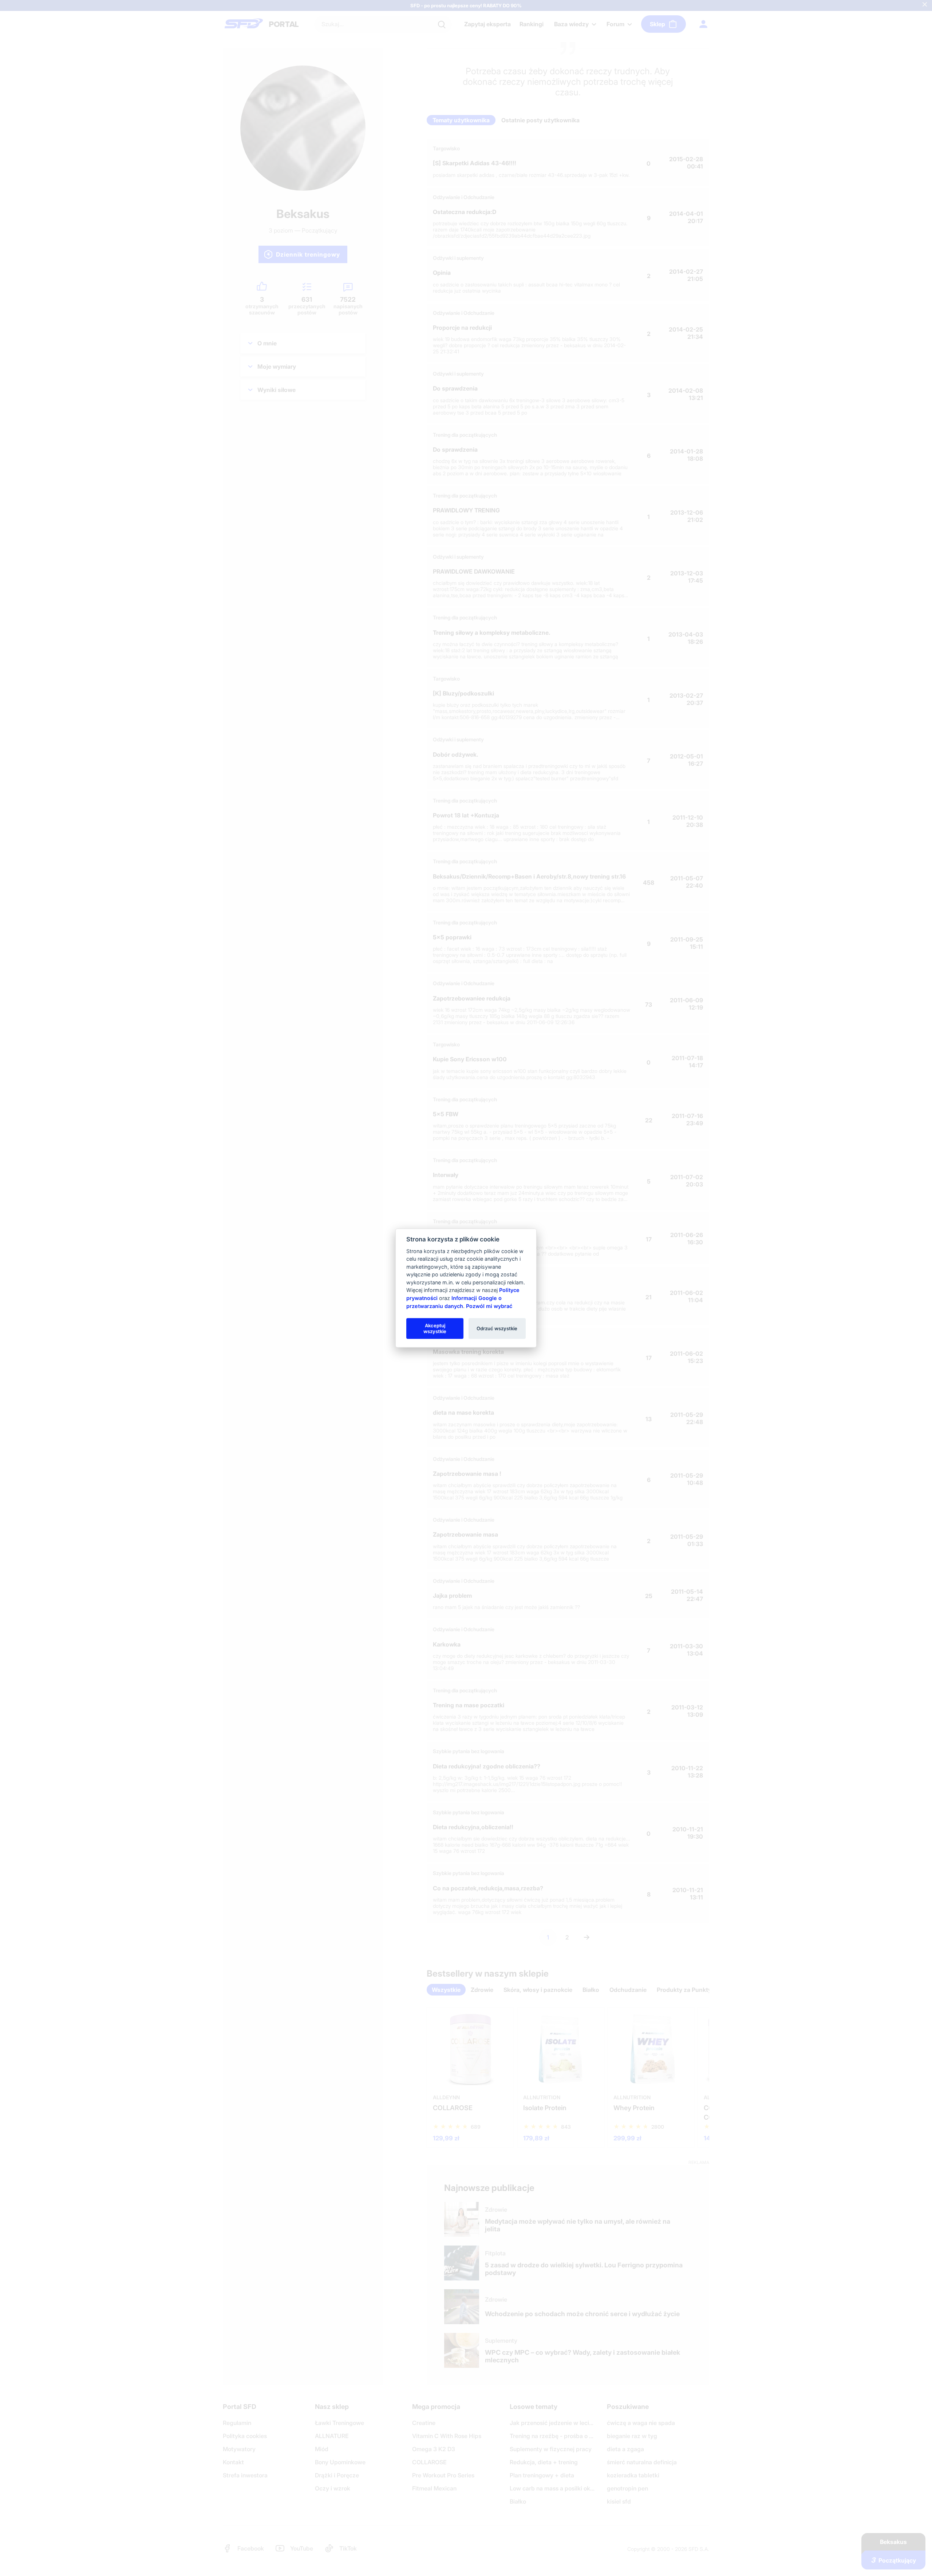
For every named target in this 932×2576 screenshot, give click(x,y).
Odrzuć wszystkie (497, 1328)
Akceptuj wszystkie (435, 1328)
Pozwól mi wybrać (489, 1306)
